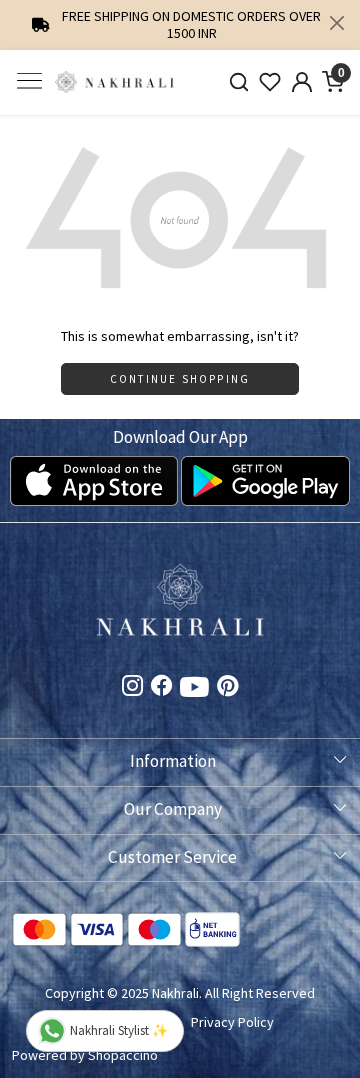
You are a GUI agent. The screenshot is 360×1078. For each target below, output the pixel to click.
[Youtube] (194, 691)
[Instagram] (132, 688)
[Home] (115, 82)
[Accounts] (302, 82)
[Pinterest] (227, 688)
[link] (239, 82)
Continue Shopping (180, 379)
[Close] (337, 23)
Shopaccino (123, 1055)
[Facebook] (161, 688)
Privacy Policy (232, 1022)
